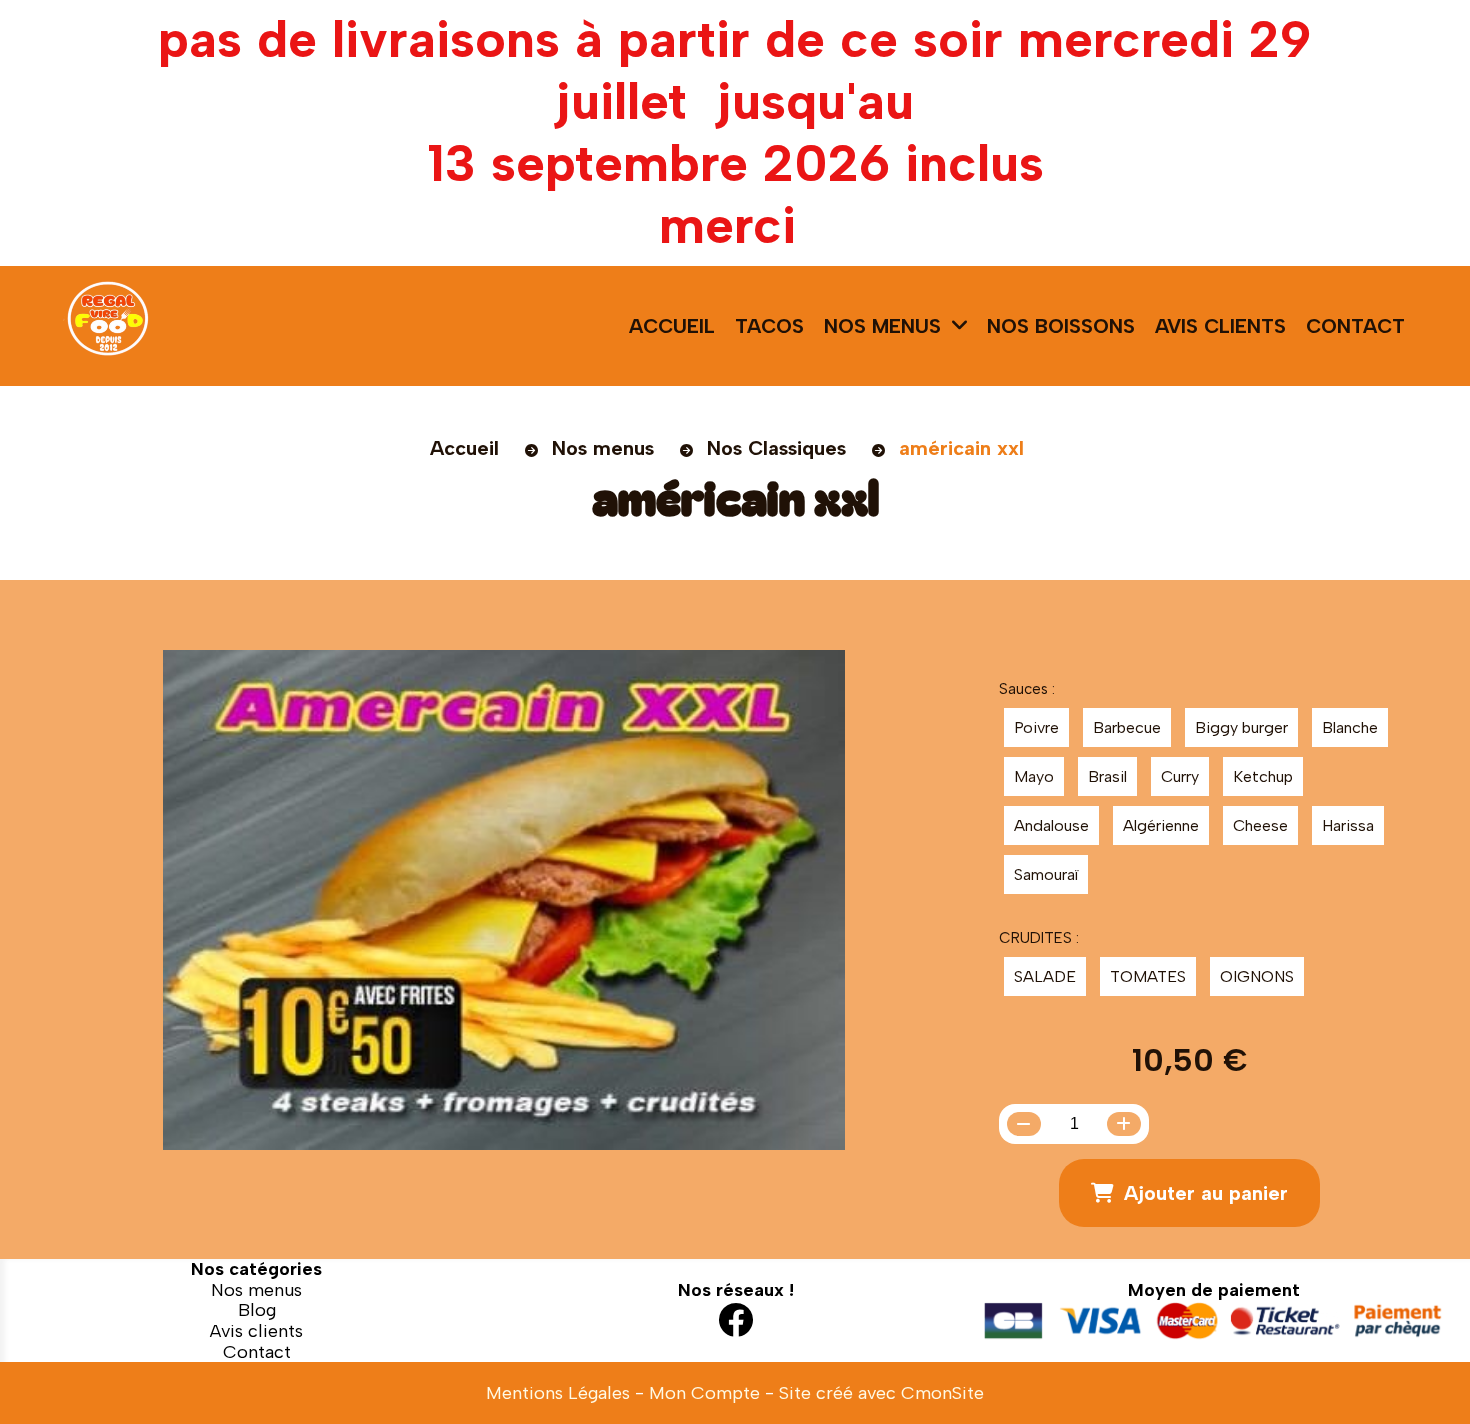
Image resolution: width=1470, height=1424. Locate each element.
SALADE (1045, 976)
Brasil (1107, 776)
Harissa (1348, 825)
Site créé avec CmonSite (881, 1393)
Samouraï (1046, 874)
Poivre (1036, 727)
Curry (1180, 776)
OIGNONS (1257, 976)
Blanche (1350, 727)
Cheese (1260, 825)
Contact (257, 1352)
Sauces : (1027, 689)
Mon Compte (704, 1393)
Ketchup (1263, 776)
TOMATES (1148, 976)
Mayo (1034, 776)
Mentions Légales (558, 1393)
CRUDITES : (1039, 938)
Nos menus (256, 1290)
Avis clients (256, 1331)
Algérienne (1161, 825)
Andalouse (1051, 825)
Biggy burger (1241, 727)
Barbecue (1127, 727)
